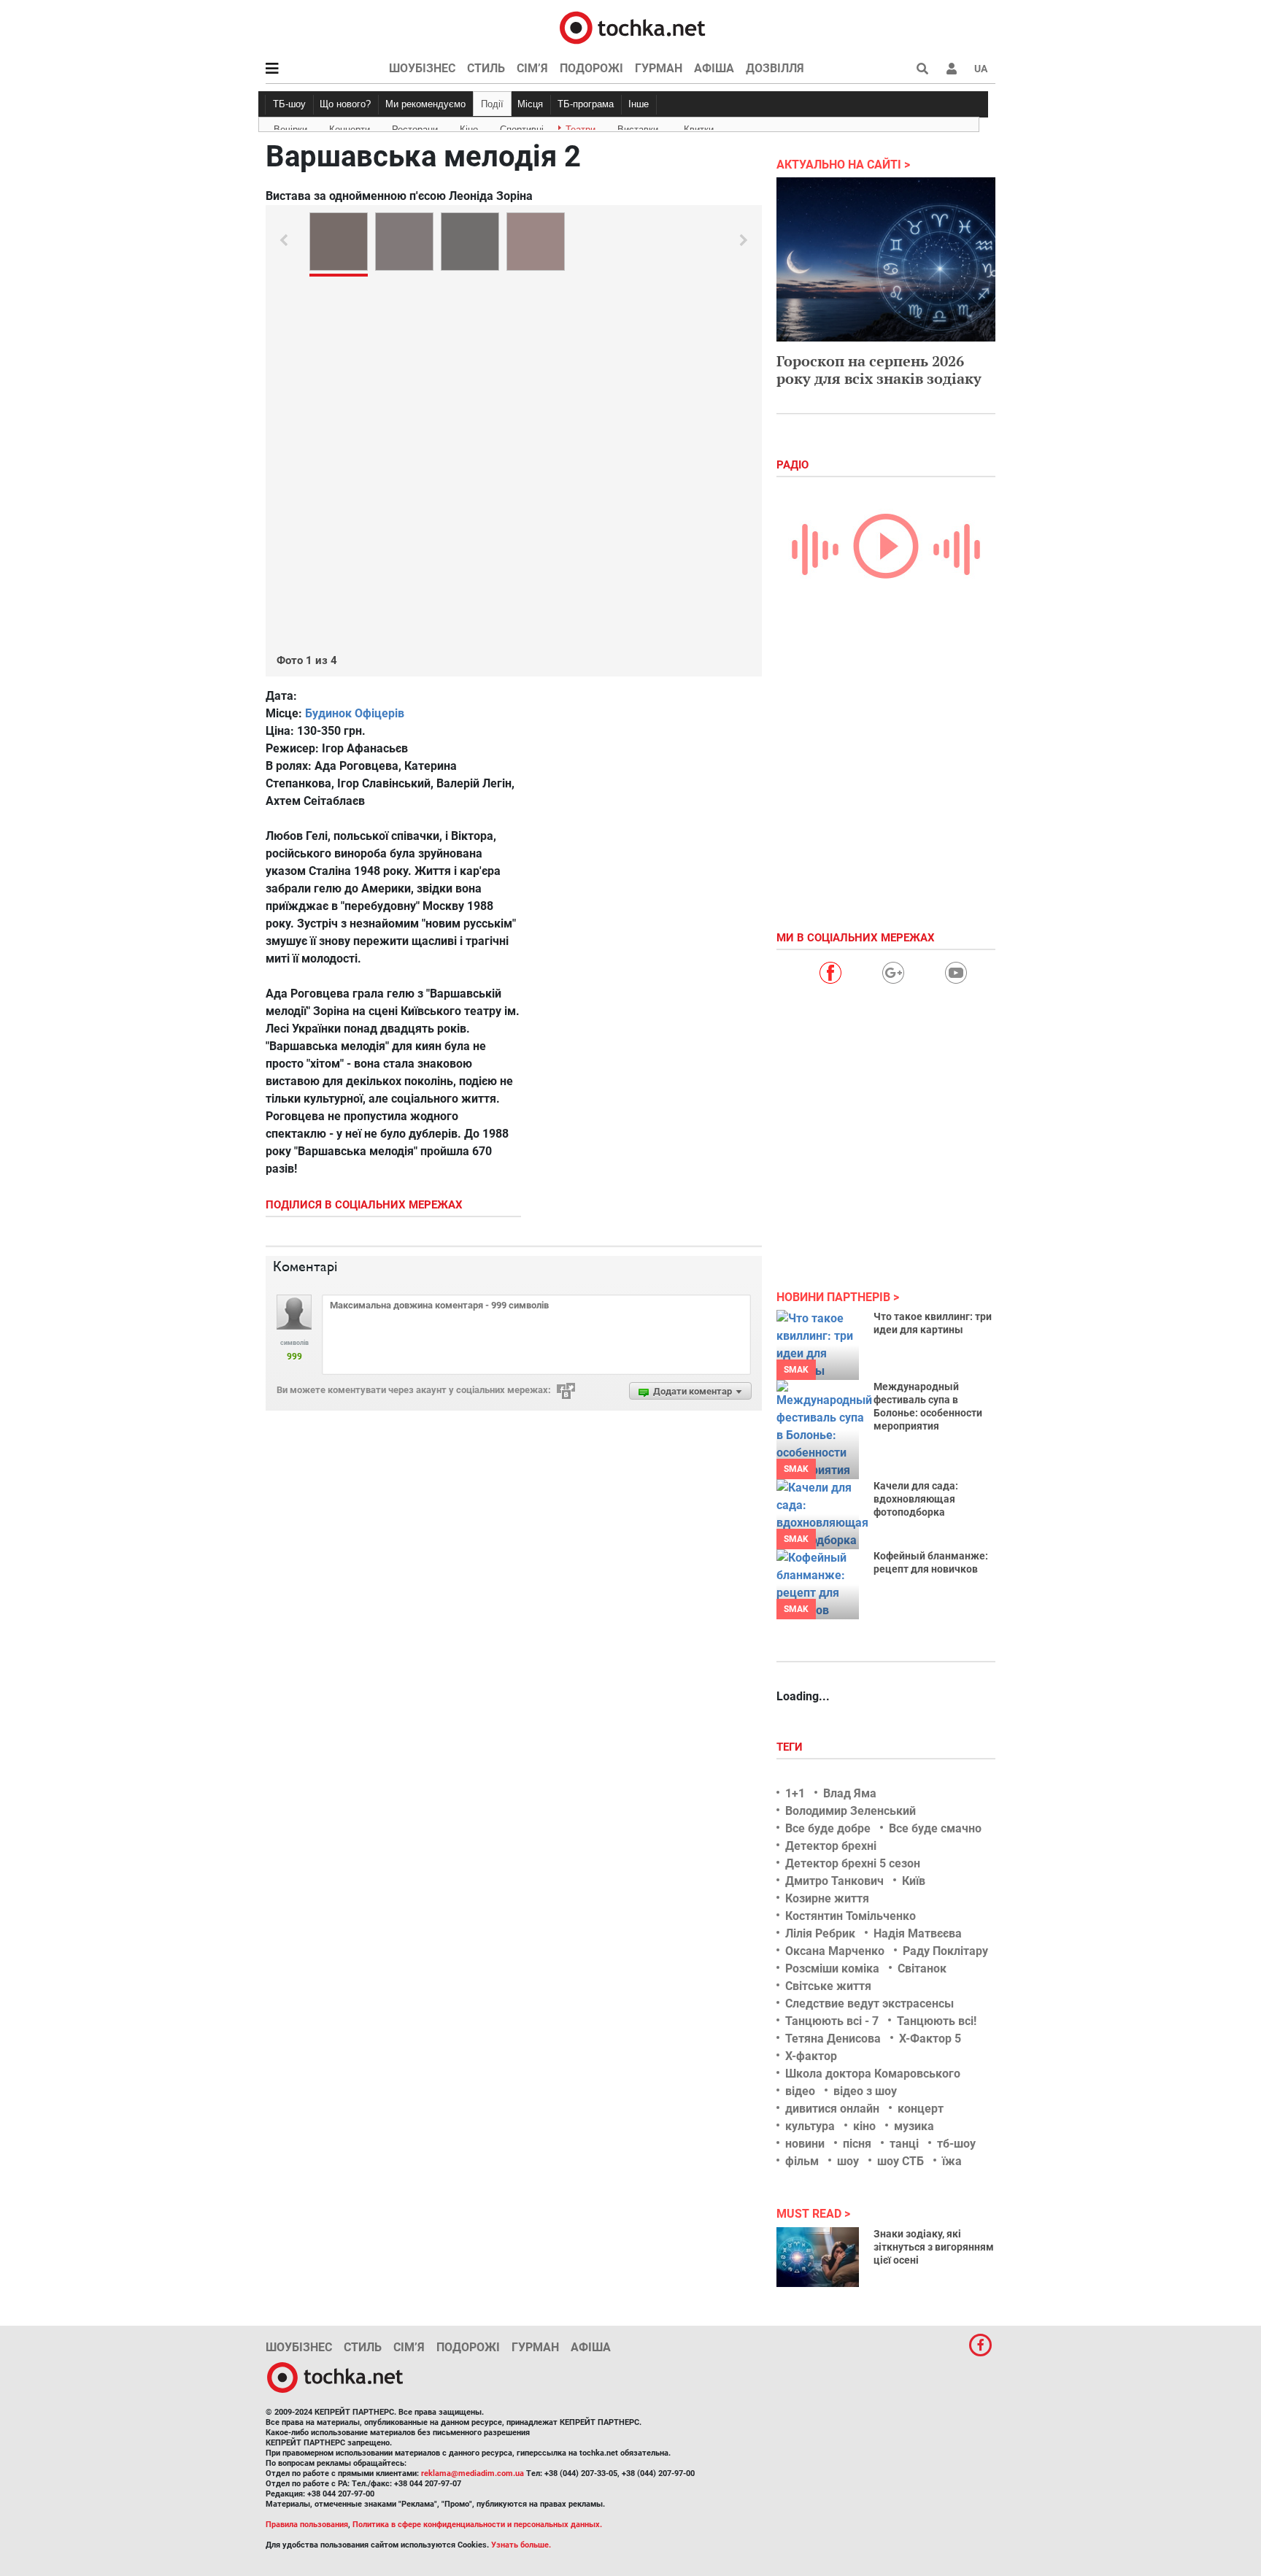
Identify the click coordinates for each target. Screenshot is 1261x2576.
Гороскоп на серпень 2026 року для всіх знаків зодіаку (879, 370)
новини (805, 2144)
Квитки (699, 127)
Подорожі (591, 68)
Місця (530, 104)
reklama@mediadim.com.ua (473, 2473)
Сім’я (532, 68)
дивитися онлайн (832, 2109)
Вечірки (290, 127)
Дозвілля (775, 68)
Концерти (350, 127)
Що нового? (345, 104)
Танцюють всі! (937, 2021)
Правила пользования (307, 2525)
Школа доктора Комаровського (873, 2074)
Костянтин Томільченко (851, 1916)
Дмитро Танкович (834, 1881)
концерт (921, 2109)
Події (492, 104)
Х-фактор (811, 2056)
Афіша (714, 68)
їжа (952, 2161)
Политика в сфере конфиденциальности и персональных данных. (477, 2525)
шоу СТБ (901, 2161)
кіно (864, 2126)
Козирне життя (827, 1898)
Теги (791, 1747)
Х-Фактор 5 (930, 2039)
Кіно (469, 127)
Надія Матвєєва (918, 1933)
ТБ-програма (586, 104)
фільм (802, 2161)
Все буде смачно (935, 1828)
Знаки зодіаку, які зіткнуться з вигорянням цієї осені (934, 2247)
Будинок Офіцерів (355, 713)
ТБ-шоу (289, 104)
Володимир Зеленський (851, 1811)
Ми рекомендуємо (425, 104)
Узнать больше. (521, 2545)
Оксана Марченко (835, 1951)
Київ (914, 1881)
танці (904, 2144)
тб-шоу (956, 2144)
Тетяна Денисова (833, 2039)
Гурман (659, 68)
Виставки (638, 127)
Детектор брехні (831, 1846)
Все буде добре (828, 1828)
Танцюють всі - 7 (832, 2021)
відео (800, 2091)
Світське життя (828, 1986)
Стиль (486, 68)
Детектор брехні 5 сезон (853, 1863)
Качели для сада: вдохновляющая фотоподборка (916, 1499)
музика (914, 2126)
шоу (848, 2161)
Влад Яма (850, 1793)
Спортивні (522, 127)
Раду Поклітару (945, 1951)
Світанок (922, 1968)
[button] (952, 69)
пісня (857, 2144)
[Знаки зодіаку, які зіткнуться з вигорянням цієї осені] (818, 2257)
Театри (581, 127)
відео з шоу (865, 2091)
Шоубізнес (422, 68)
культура (810, 2126)
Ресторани (415, 127)
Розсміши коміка (832, 1968)
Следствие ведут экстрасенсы (869, 2004)
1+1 (795, 1793)
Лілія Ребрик (820, 1933)
